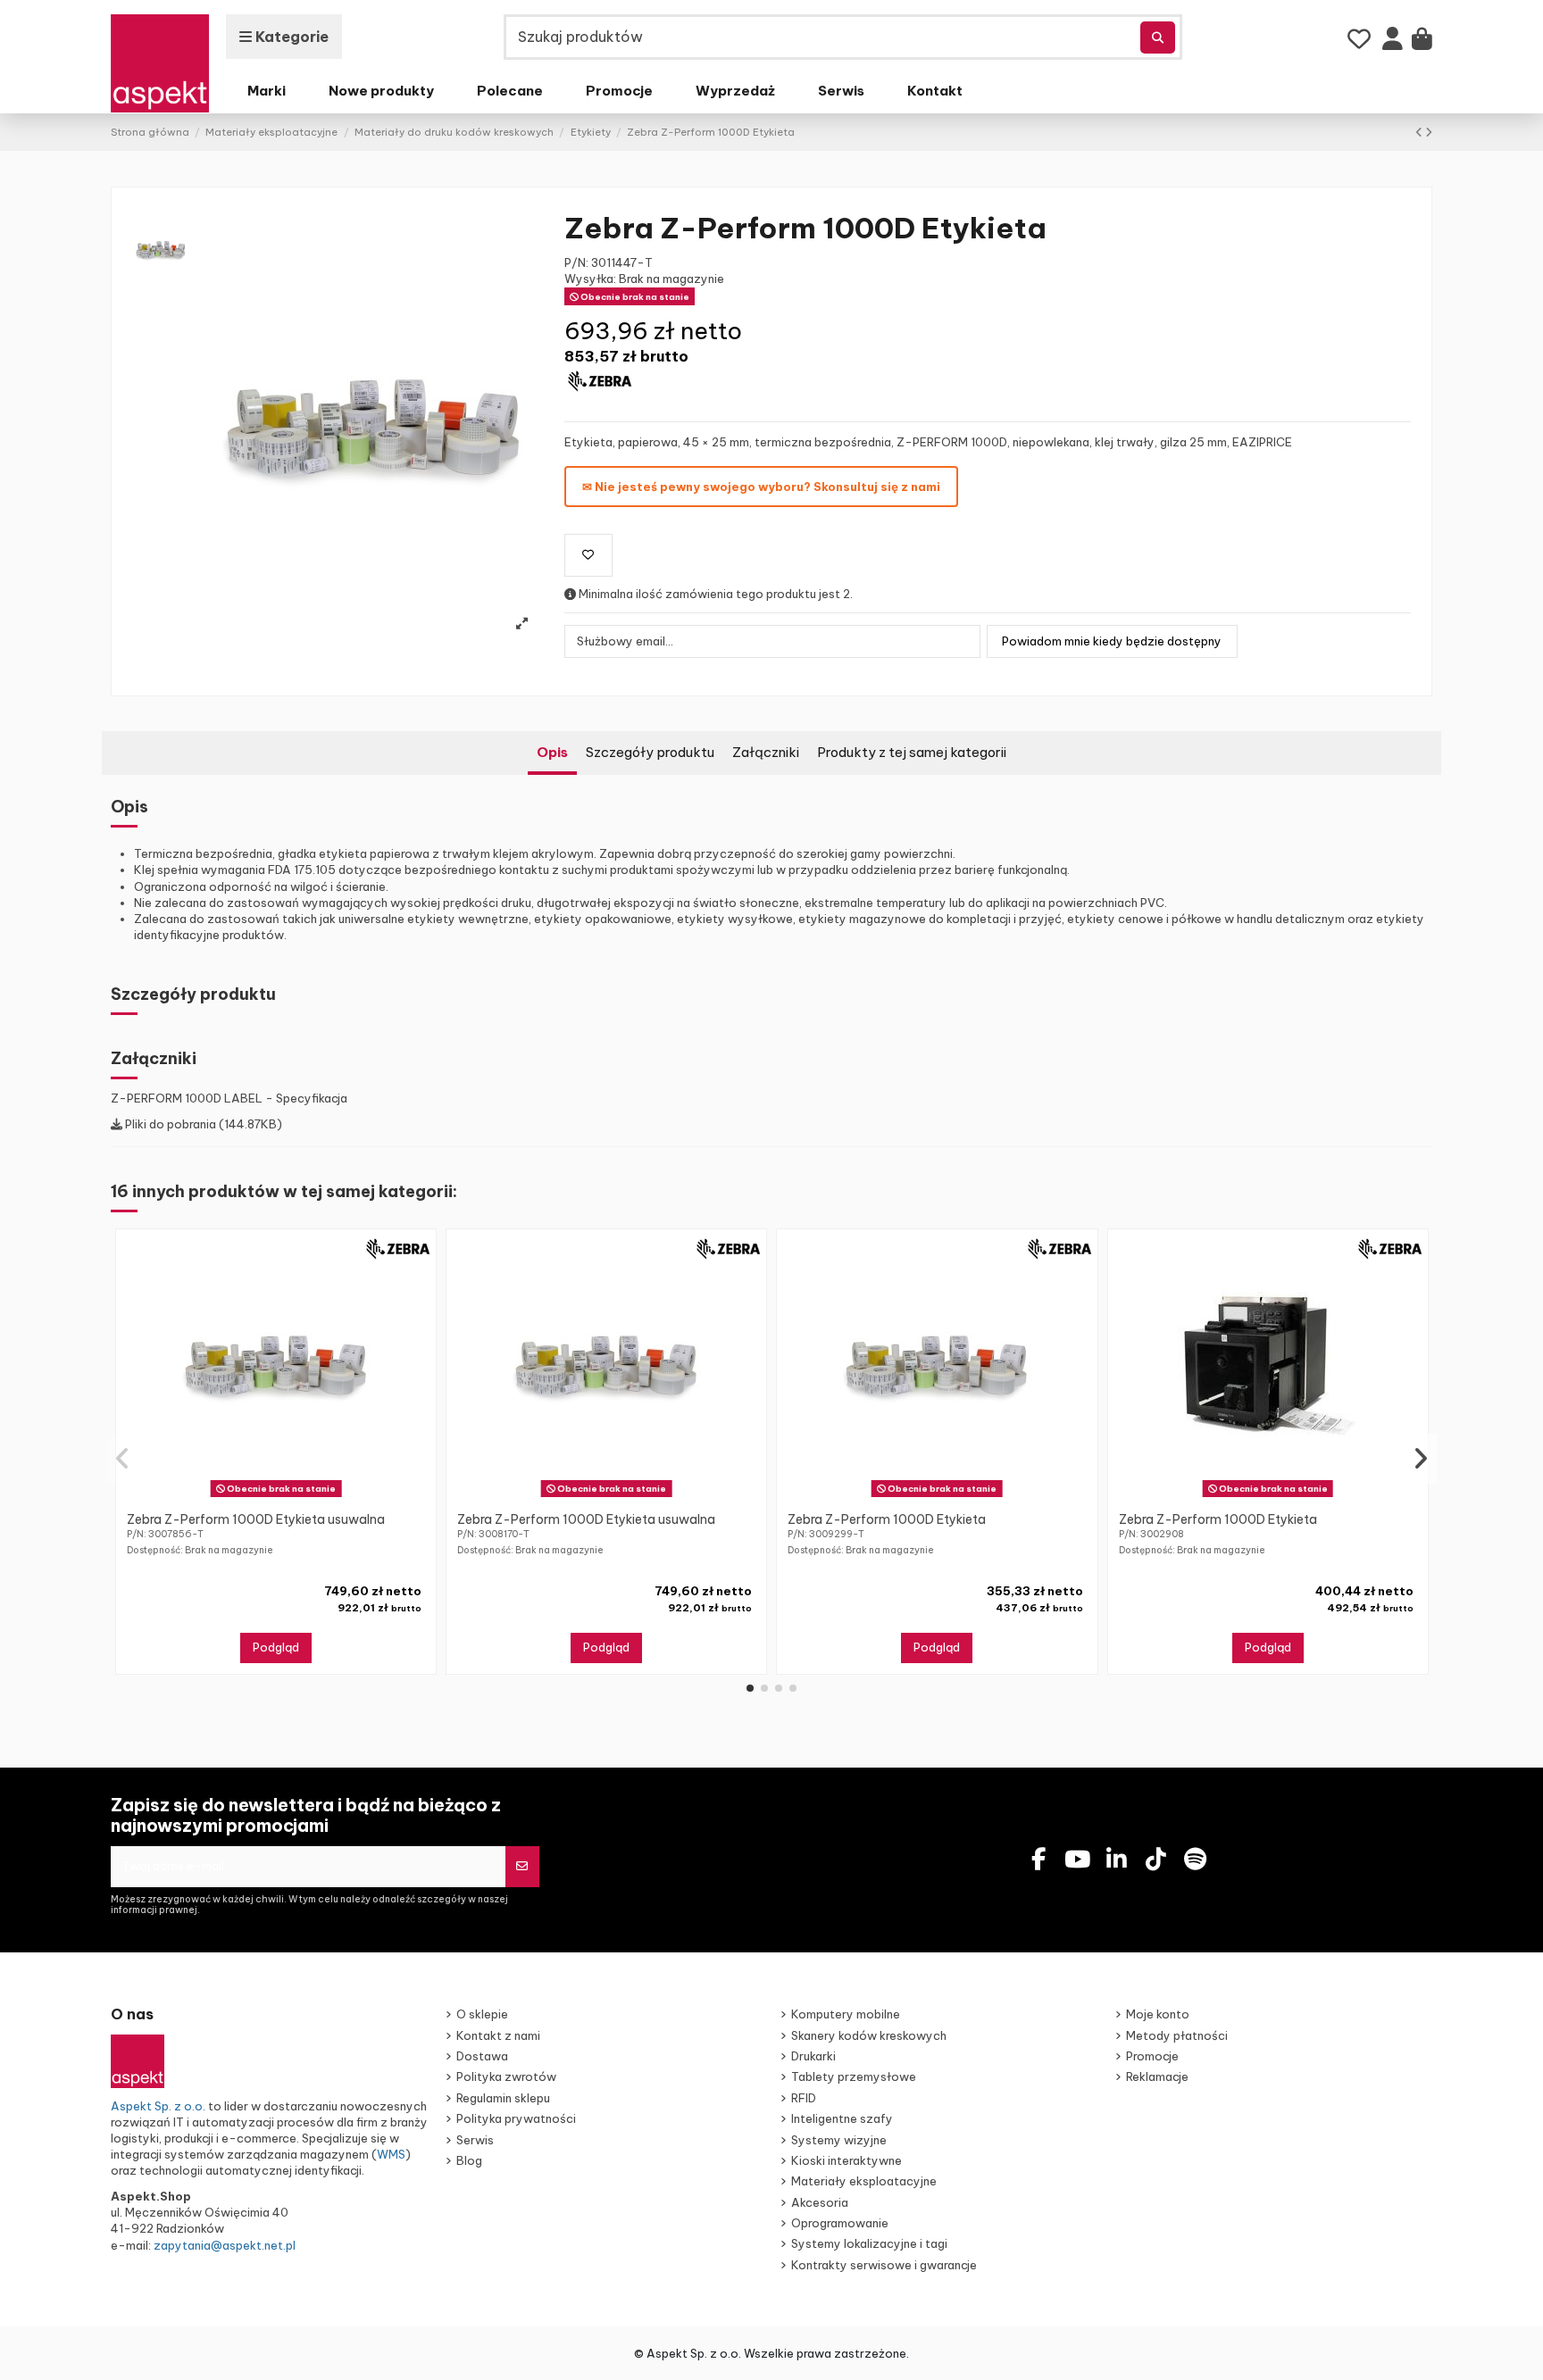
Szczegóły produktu (650, 752)
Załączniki (766, 752)
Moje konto (1158, 2014)
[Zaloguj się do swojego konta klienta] (1393, 43)
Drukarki (813, 2056)
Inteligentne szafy (842, 2118)
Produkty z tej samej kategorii (912, 752)
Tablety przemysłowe (854, 2076)
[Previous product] (1420, 132)
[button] (750, 1688)
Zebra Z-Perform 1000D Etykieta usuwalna (256, 1519)
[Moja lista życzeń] (1360, 39)
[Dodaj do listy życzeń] (588, 555)
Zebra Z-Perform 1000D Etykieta (887, 1519)
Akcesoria (820, 2202)
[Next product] (1429, 132)
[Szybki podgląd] (288, 1497)
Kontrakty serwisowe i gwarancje (884, 2265)
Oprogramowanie (840, 2223)
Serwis (475, 2140)
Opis (552, 752)
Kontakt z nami (498, 2035)
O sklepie (482, 2014)
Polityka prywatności (516, 2118)
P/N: (576, 262)
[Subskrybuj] (522, 1867)
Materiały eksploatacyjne (864, 2181)
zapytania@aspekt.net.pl (225, 2245)
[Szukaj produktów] (1158, 37)
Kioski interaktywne (847, 2160)
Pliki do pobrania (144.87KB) (202, 1124)
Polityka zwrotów (506, 2076)
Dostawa (482, 2056)
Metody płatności (1177, 2035)
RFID (804, 2098)
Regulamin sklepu (503, 2098)
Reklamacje (1157, 2076)
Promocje (1152, 2056)
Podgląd (276, 1647)
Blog (469, 2160)
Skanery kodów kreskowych (869, 2035)
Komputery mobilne (846, 2014)
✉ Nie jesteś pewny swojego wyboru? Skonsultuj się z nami (761, 487)
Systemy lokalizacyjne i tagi (869, 2243)
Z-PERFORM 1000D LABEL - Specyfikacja (229, 1098)
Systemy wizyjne (839, 2140)
